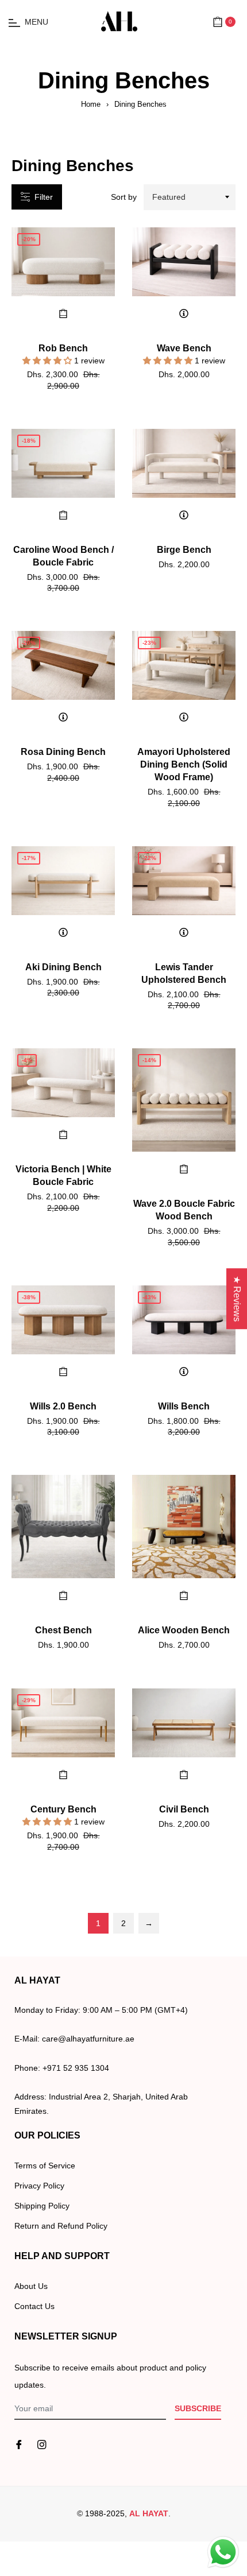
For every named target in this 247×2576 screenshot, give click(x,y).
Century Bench (63, 1809)
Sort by (124, 197)
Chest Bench (63, 1630)
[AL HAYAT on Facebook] (19, 2444)
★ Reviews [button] (237, 1299)
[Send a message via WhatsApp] (223, 2552)
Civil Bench (184, 1809)
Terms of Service (45, 2166)
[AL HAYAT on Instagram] (42, 2444)
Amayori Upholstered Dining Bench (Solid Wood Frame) (184, 764)
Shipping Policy (42, 2206)
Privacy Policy (39, 2186)
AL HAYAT (149, 2513)
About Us (31, 2286)
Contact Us (34, 2306)
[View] (184, 313)
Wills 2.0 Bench (63, 1406)
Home (91, 104)
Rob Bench (63, 348)
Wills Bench (184, 1406)
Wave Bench (184, 348)
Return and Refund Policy (61, 2226)
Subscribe (198, 2408)
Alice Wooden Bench (184, 1630)
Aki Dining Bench (63, 967)
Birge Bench (184, 550)
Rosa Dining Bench (63, 752)
